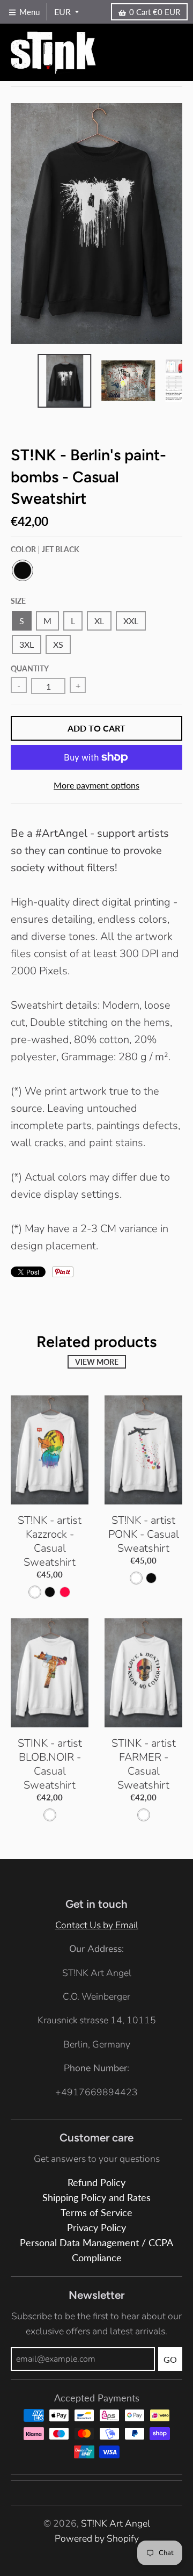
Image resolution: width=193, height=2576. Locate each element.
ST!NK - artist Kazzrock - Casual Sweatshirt (50, 1541)
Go (170, 2359)
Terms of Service (96, 2213)
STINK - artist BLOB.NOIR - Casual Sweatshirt (50, 1764)
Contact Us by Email (97, 1925)
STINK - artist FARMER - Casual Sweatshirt (144, 1764)
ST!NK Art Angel (116, 2523)
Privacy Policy (96, 2228)
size (18, 601)
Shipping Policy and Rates (96, 2198)
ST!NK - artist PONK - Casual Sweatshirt (144, 1534)
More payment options (96, 785)
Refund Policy (96, 2183)
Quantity (30, 668)
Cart (155, 12)
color (45, 549)
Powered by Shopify (97, 2538)
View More (97, 1362)
